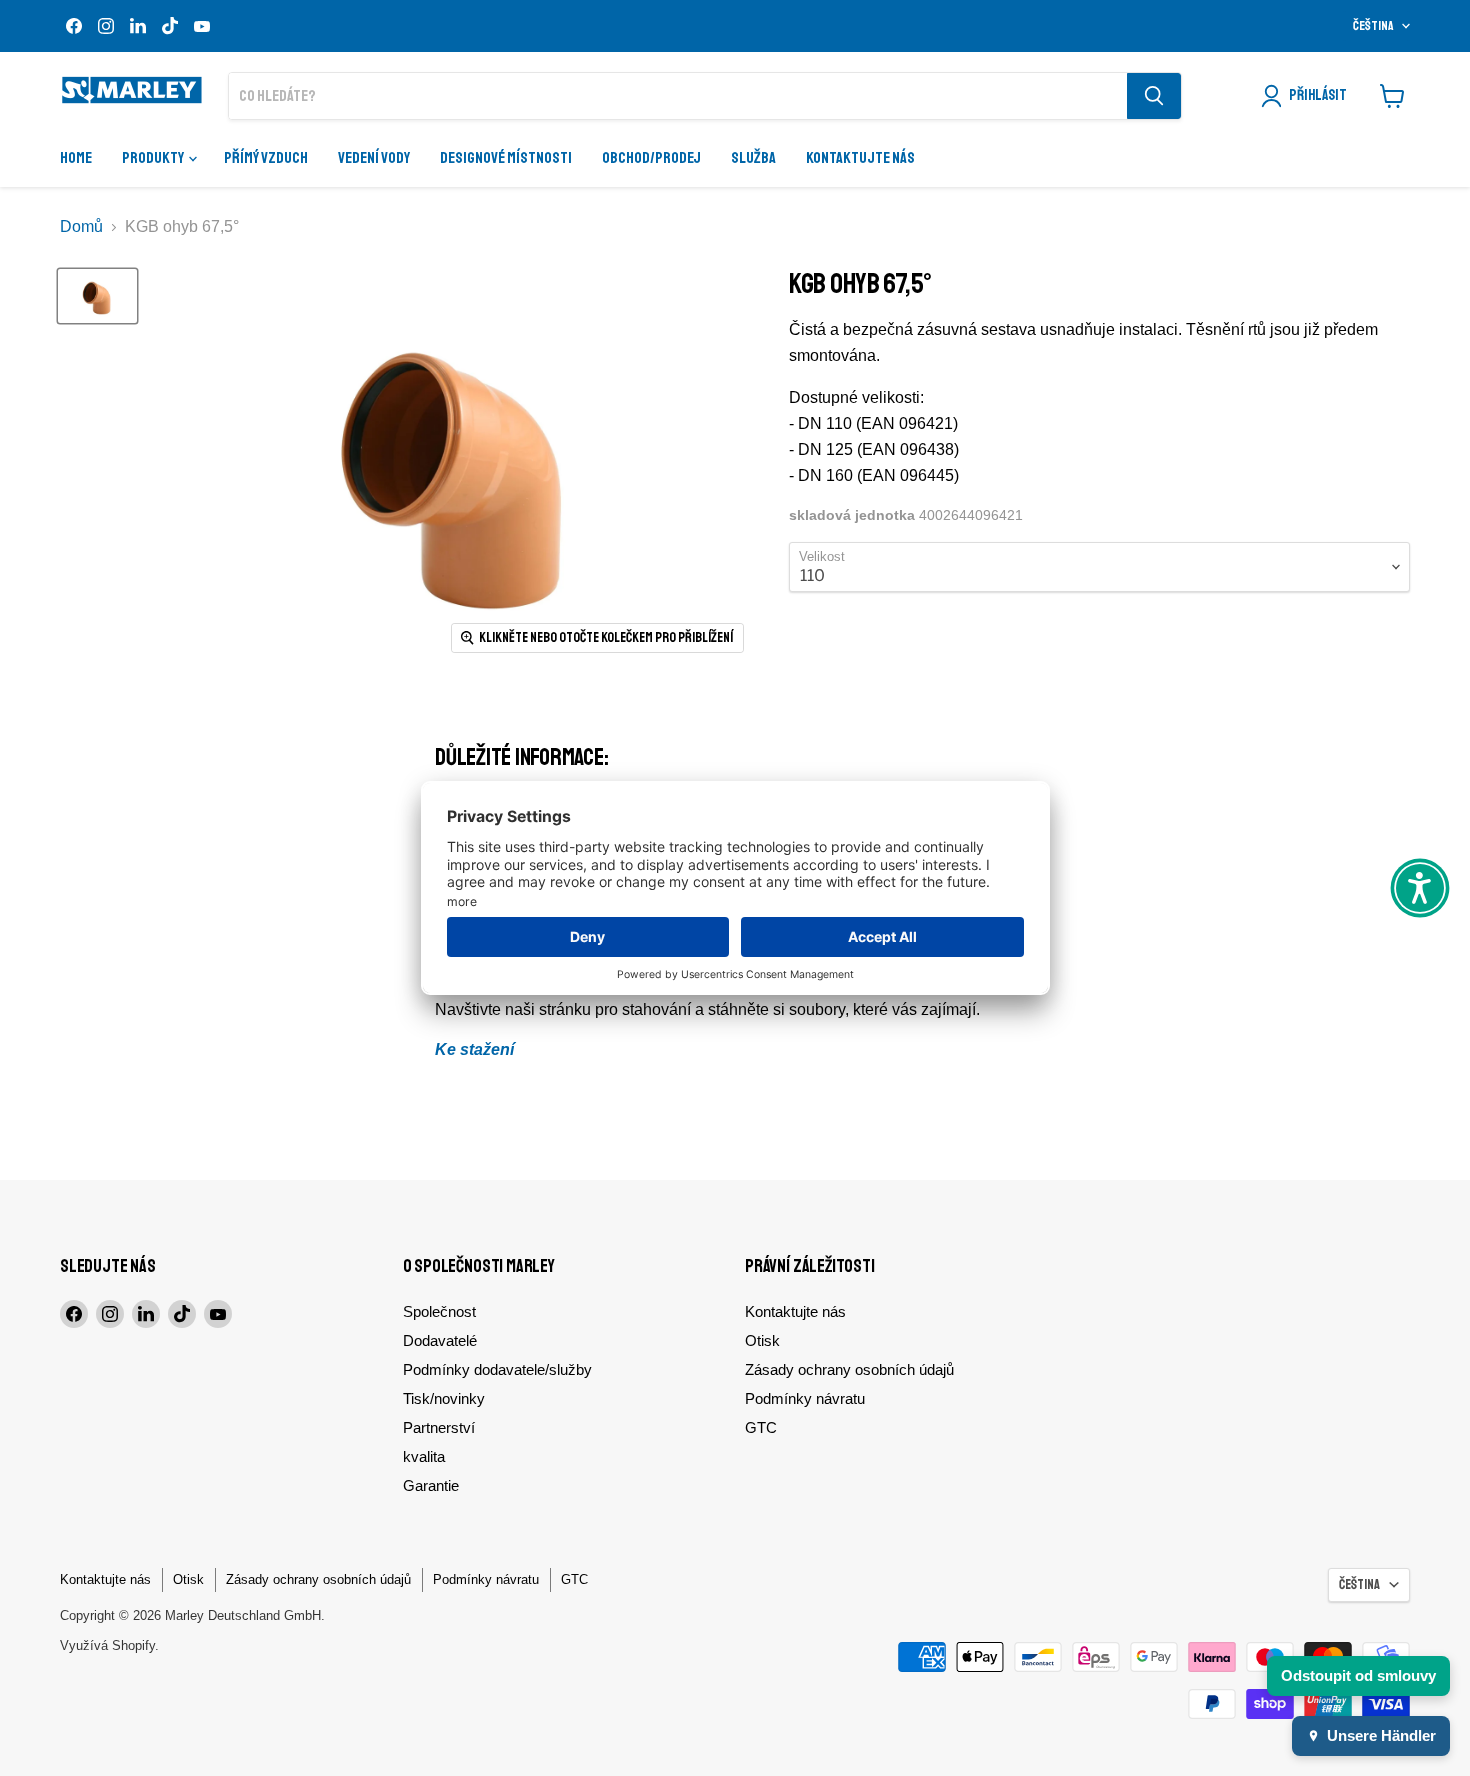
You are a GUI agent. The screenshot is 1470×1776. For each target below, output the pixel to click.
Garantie (431, 1485)
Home (76, 158)
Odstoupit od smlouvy (1358, 1675)
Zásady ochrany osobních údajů (849, 1369)
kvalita (424, 1456)
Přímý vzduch (266, 158)
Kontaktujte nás (860, 158)
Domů (81, 226)
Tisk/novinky (444, 1398)
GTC (761, 1427)
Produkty (154, 158)
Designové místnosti (506, 158)
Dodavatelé (440, 1340)
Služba (753, 158)
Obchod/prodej (651, 158)
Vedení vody (374, 158)
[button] (1420, 888)
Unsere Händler (1381, 1735)
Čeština (1373, 26)
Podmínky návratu (805, 1398)
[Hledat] (1154, 96)
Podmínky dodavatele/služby (497, 1369)
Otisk (762, 1340)
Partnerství (439, 1427)
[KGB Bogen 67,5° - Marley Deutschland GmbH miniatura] (97, 296)
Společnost (439, 1311)
